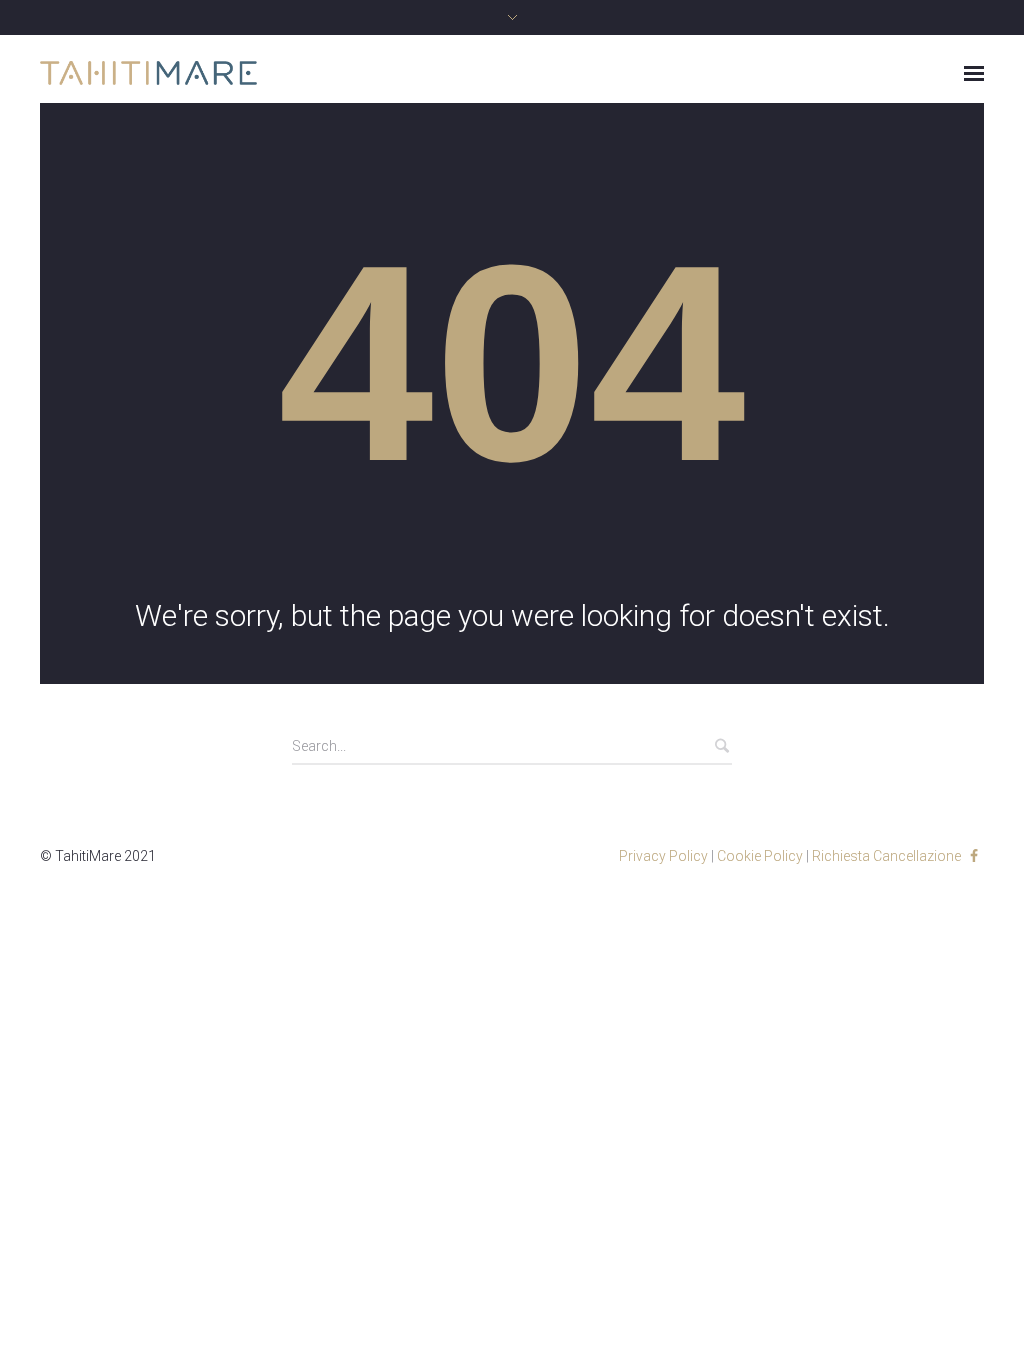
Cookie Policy (760, 856)
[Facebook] (974, 856)
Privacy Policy (663, 856)
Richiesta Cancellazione (886, 856)
